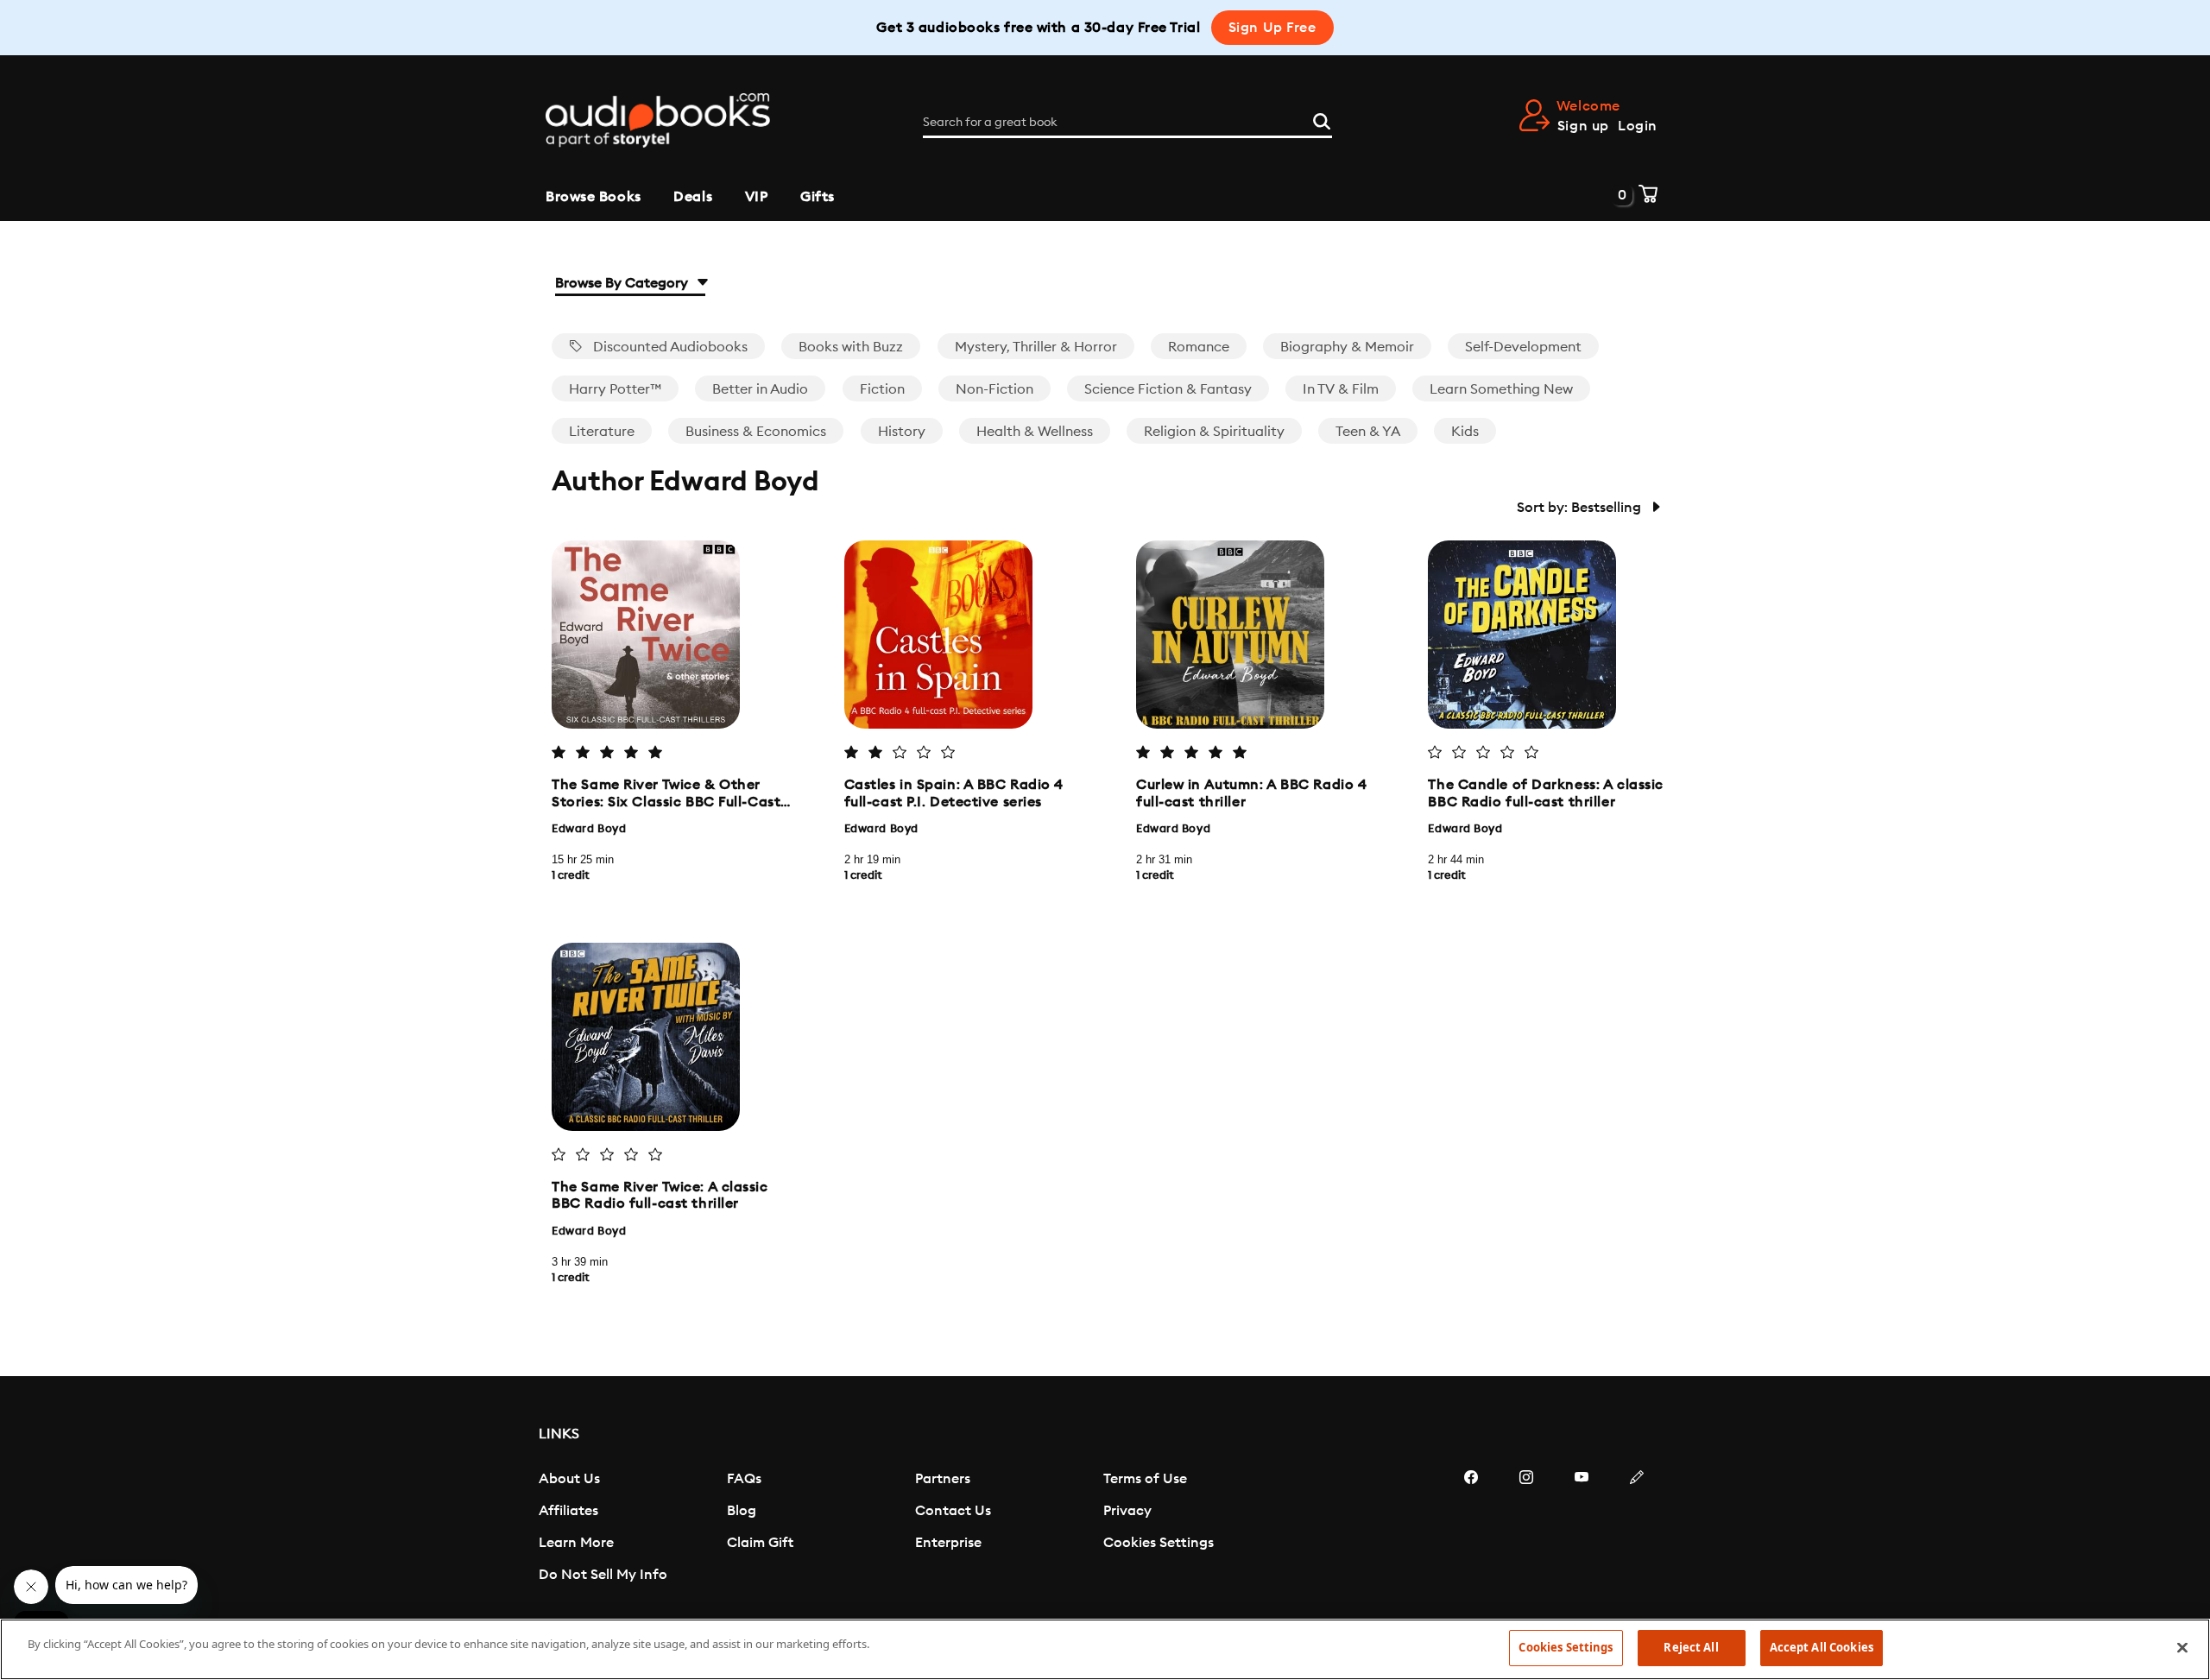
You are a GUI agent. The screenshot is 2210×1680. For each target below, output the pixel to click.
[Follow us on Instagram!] (1526, 1529)
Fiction (882, 389)
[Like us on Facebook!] (1471, 1529)
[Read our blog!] (1637, 1529)
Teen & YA (1368, 432)
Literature (602, 432)
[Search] (1322, 119)
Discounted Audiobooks (669, 347)
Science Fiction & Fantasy (1168, 389)
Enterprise (948, 1543)
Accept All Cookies (1822, 1647)
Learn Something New (1501, 389)
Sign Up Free (1272, 28)
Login (1638, 126)
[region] (1105, 1649)
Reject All (1691, 1647)
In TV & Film (1341, 389)
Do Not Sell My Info (603, 1575)
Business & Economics (756, 432)
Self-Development (1523, 347)
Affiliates (568, 1511)
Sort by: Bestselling (1581, 508)
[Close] (2182, 1647)
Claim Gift (760, 1543)
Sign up (1583, 126)
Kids (1465, 432)
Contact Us (953, 1511)
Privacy (1127, 1511)
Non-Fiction (994, 389)
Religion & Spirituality (1214, 432)
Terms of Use (1145, 1479)
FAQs (744, 1479)
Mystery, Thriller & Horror (1036, 347)
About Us (569, 1479)
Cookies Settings (1159, 1543)
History (902, 432)
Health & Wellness (1035, 432)
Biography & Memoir (1347, 347)
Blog (742, 1511)
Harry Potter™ (615, 389)
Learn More (576, 1543)
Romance (1199, 347)
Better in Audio (760, 389)
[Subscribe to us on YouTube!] (1582, 1529)
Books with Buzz (851, 347)
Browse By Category (623, 283)
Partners (943, 1479)
